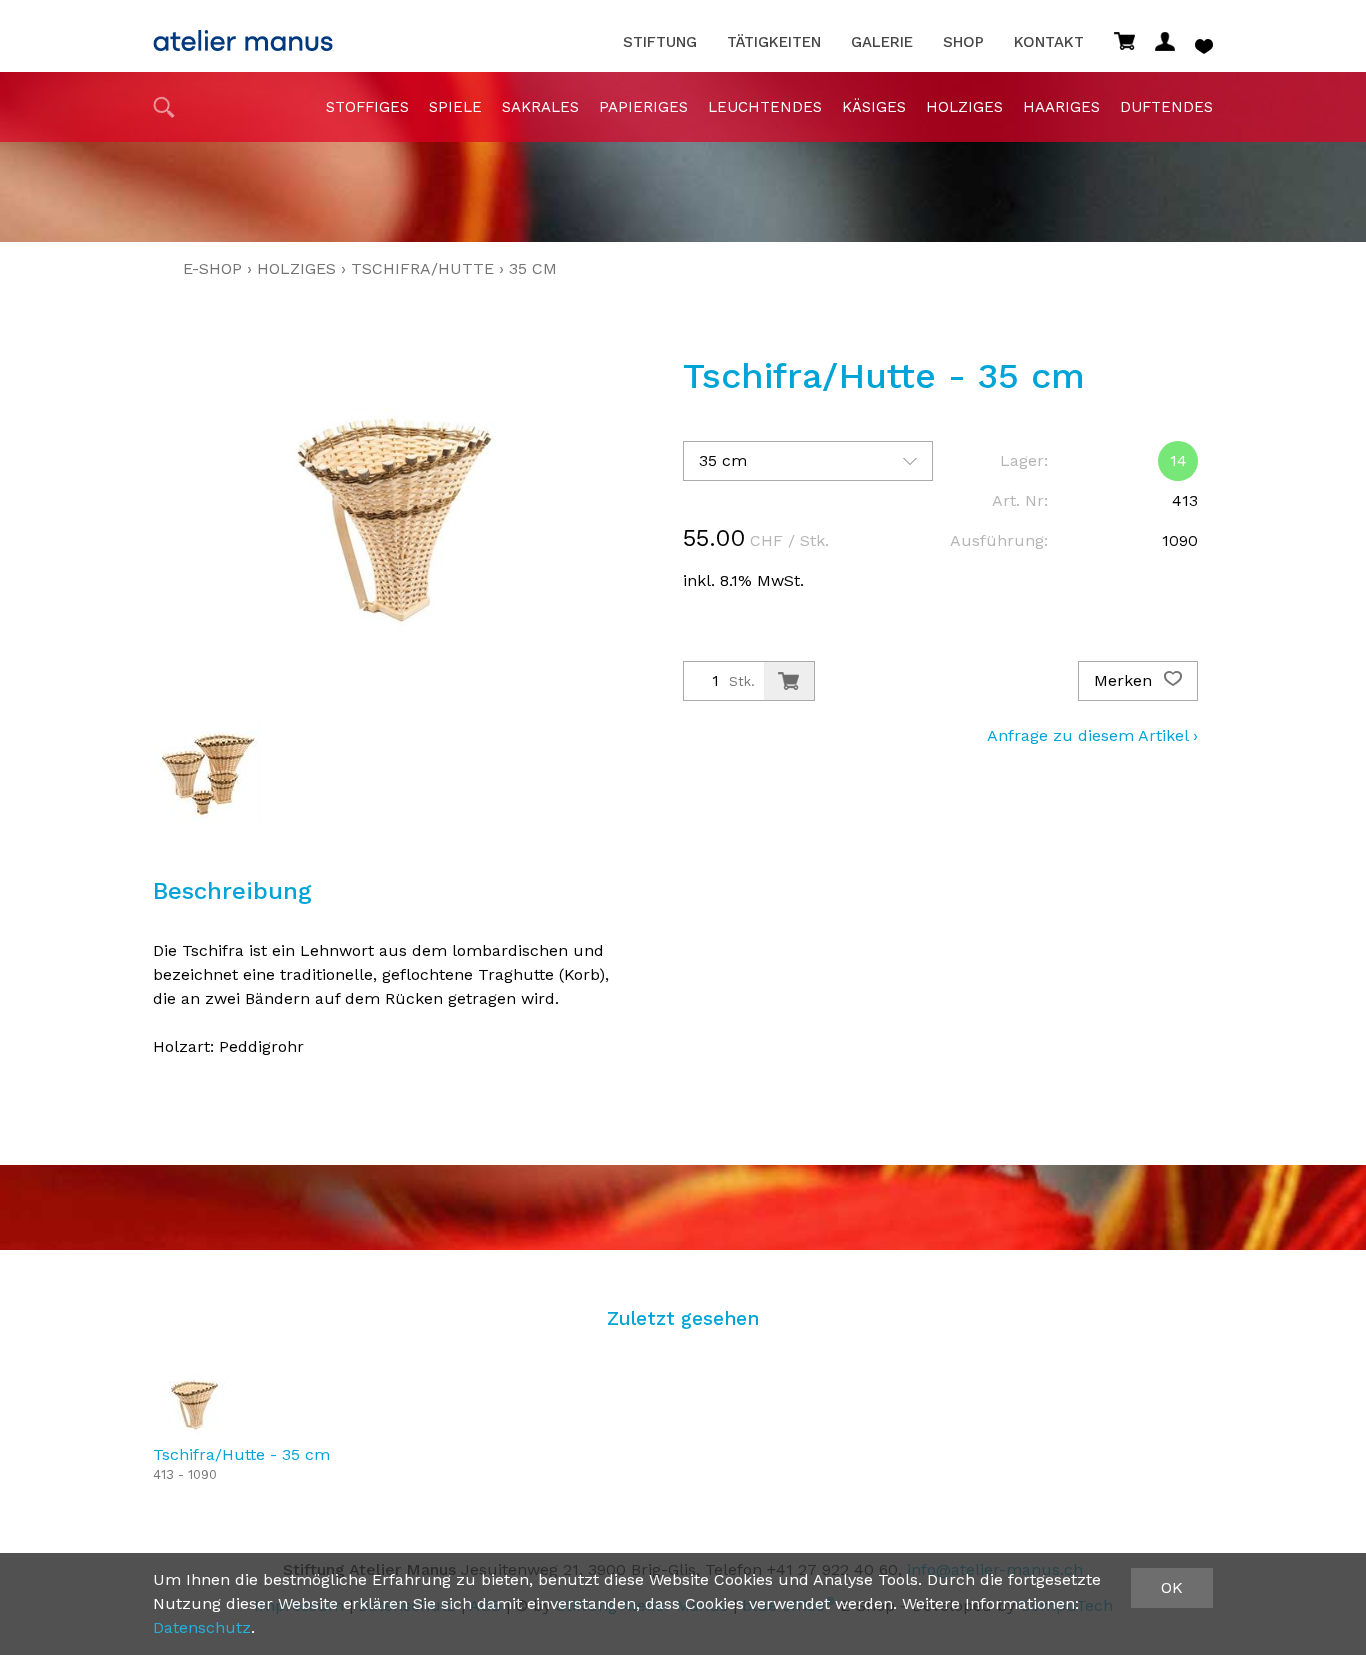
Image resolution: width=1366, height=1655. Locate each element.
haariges (1061, 107)
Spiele (455, 107)
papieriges (643, 107)
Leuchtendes (765, 107)
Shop (963, 42)
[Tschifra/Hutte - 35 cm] (193, 1405)
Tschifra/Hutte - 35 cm (241, 1454)
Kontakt (1049, 42)
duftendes (1166, 107)
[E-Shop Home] (243, 35)
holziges (964, 107)
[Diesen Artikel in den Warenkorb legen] (789, 681)
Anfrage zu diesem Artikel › (1092, 735)
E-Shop (212, 268)
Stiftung (660, 42)
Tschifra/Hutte (422, 268)
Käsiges (874, 107)
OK (1172, 1587)
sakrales (540, 107)
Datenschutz (202, 1627)
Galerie (882, 42)
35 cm (533, 268)
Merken (1125, 680)
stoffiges (367, 107)
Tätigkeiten (774, 42)
